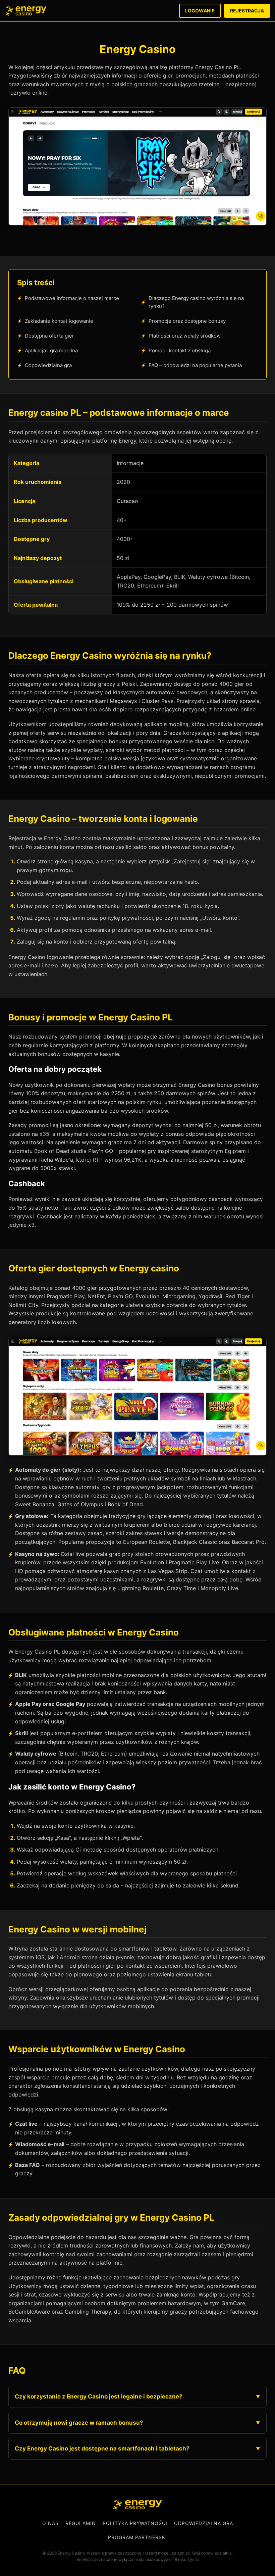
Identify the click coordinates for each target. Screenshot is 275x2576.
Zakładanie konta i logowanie (59, 321)
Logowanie (200, 11)
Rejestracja (247, 11)
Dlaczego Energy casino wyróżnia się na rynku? (196, 302)
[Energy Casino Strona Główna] (26, 11)
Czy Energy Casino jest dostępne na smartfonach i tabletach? (102, 2448)
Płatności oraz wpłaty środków (185, 336)
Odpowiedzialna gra (48, 365)
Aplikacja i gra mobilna (51, 350)
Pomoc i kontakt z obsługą (180, 350)
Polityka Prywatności (135, 2523)
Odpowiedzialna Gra (204, 2523)
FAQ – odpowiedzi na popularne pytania (195, 365)
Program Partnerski (137, 2537)
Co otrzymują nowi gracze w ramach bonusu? (79, 2423)
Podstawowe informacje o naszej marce (72, 298)
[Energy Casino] (137, 2505)
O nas (50, 2523)
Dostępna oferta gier (49, 336)
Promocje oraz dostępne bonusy (187, 321)
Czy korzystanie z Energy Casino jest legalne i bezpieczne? (99, 2396)
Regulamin (81, 2523)
